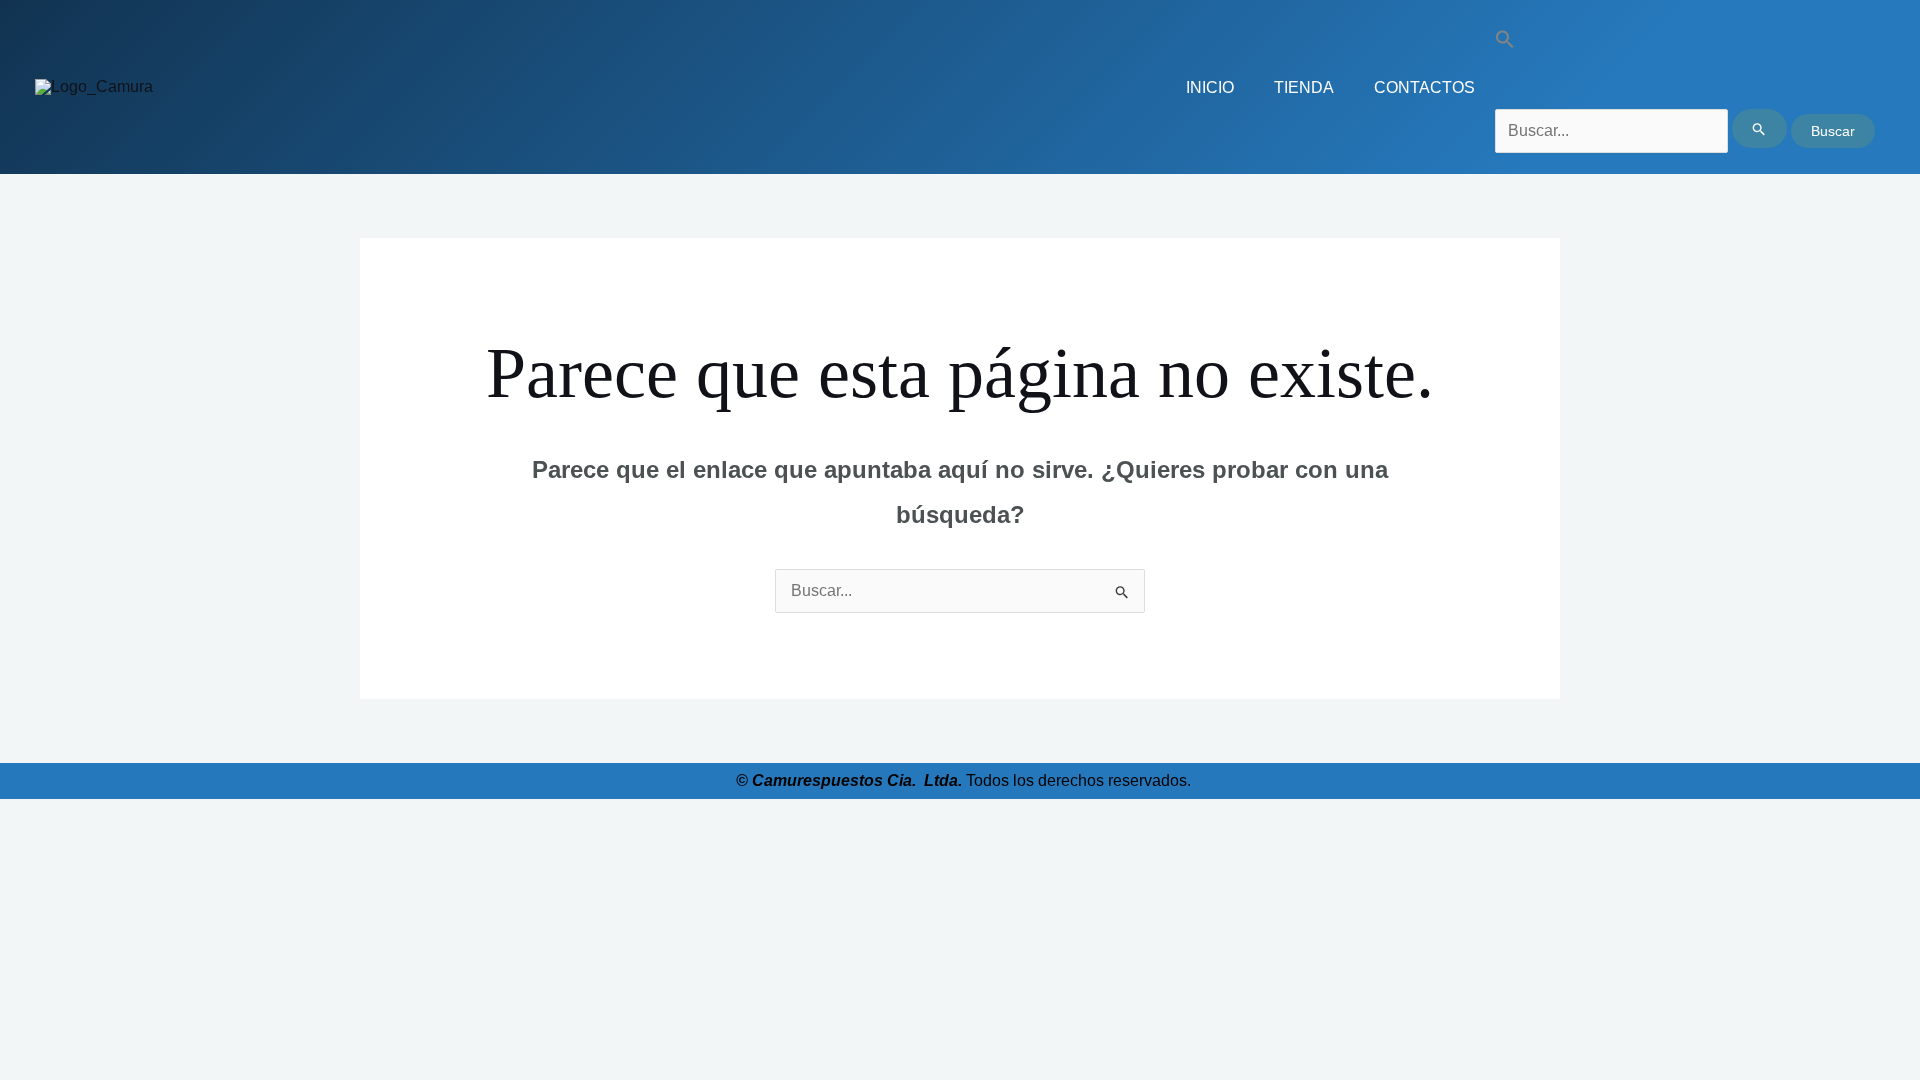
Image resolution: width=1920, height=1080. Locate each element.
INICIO (1210, 87)
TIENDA (1304, 87)
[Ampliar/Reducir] (20, 819)
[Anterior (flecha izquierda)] (20, 849)
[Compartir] (108, 819)
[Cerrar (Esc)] (152, 819)
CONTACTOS (1424, 87)
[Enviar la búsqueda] (1759, 128)
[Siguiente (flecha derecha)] (64, 849)
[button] (1685, 43)
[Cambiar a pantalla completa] (64, 819)
